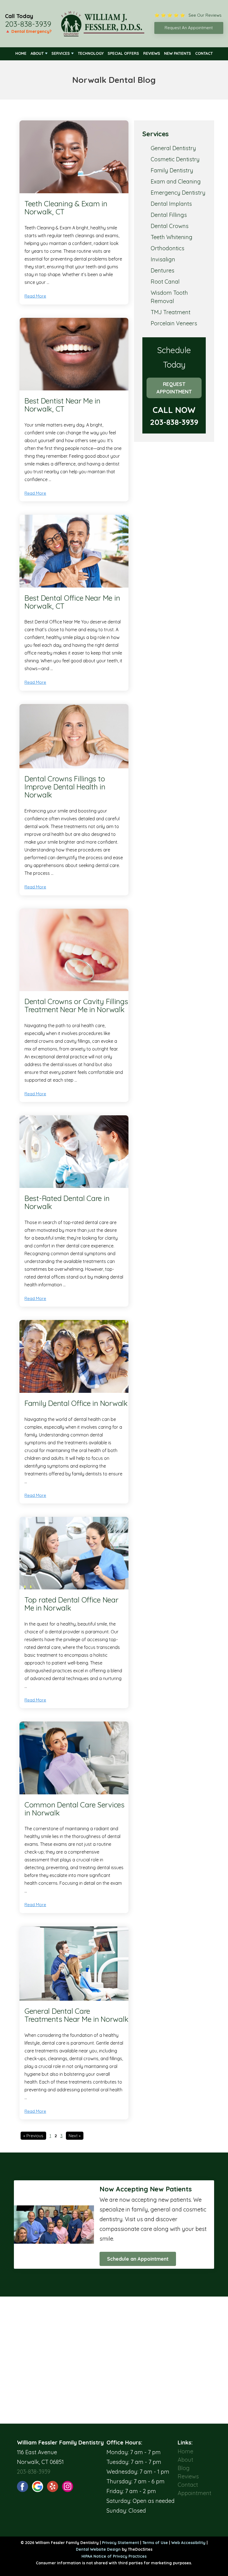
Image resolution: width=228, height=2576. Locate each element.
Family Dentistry (172, 170)
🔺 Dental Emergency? (28, 31)
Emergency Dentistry (178, 193)
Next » (75, 2136)
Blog (184, 2468)
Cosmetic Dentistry (175, 159)
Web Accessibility (188, 2543)
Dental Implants (171, 204)
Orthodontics (168, 248)
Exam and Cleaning (176, 181)
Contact (204, 53)
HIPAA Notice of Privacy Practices (114, 2556)
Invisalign (163, 259)
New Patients (178, 53)
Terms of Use (155, 2543)
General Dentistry (173, 148)
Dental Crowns (170, 226)
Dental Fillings (169, 215)
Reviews (152, 53)
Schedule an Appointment (138, 2259)
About (37, 53)
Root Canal (165, 282)
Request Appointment (174, 388)
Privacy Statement (121, 2543)
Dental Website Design (98, 2549)
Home (21, 53)
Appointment (194, 2493)
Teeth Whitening (172, 237)
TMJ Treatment (171, 312)
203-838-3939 (28, 24)
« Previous (33, 2136)
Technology (91, 53)
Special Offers (123, 53)
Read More (35, 296)
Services (61, 53)
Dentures (163, 270)
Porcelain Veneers (174, 323)
